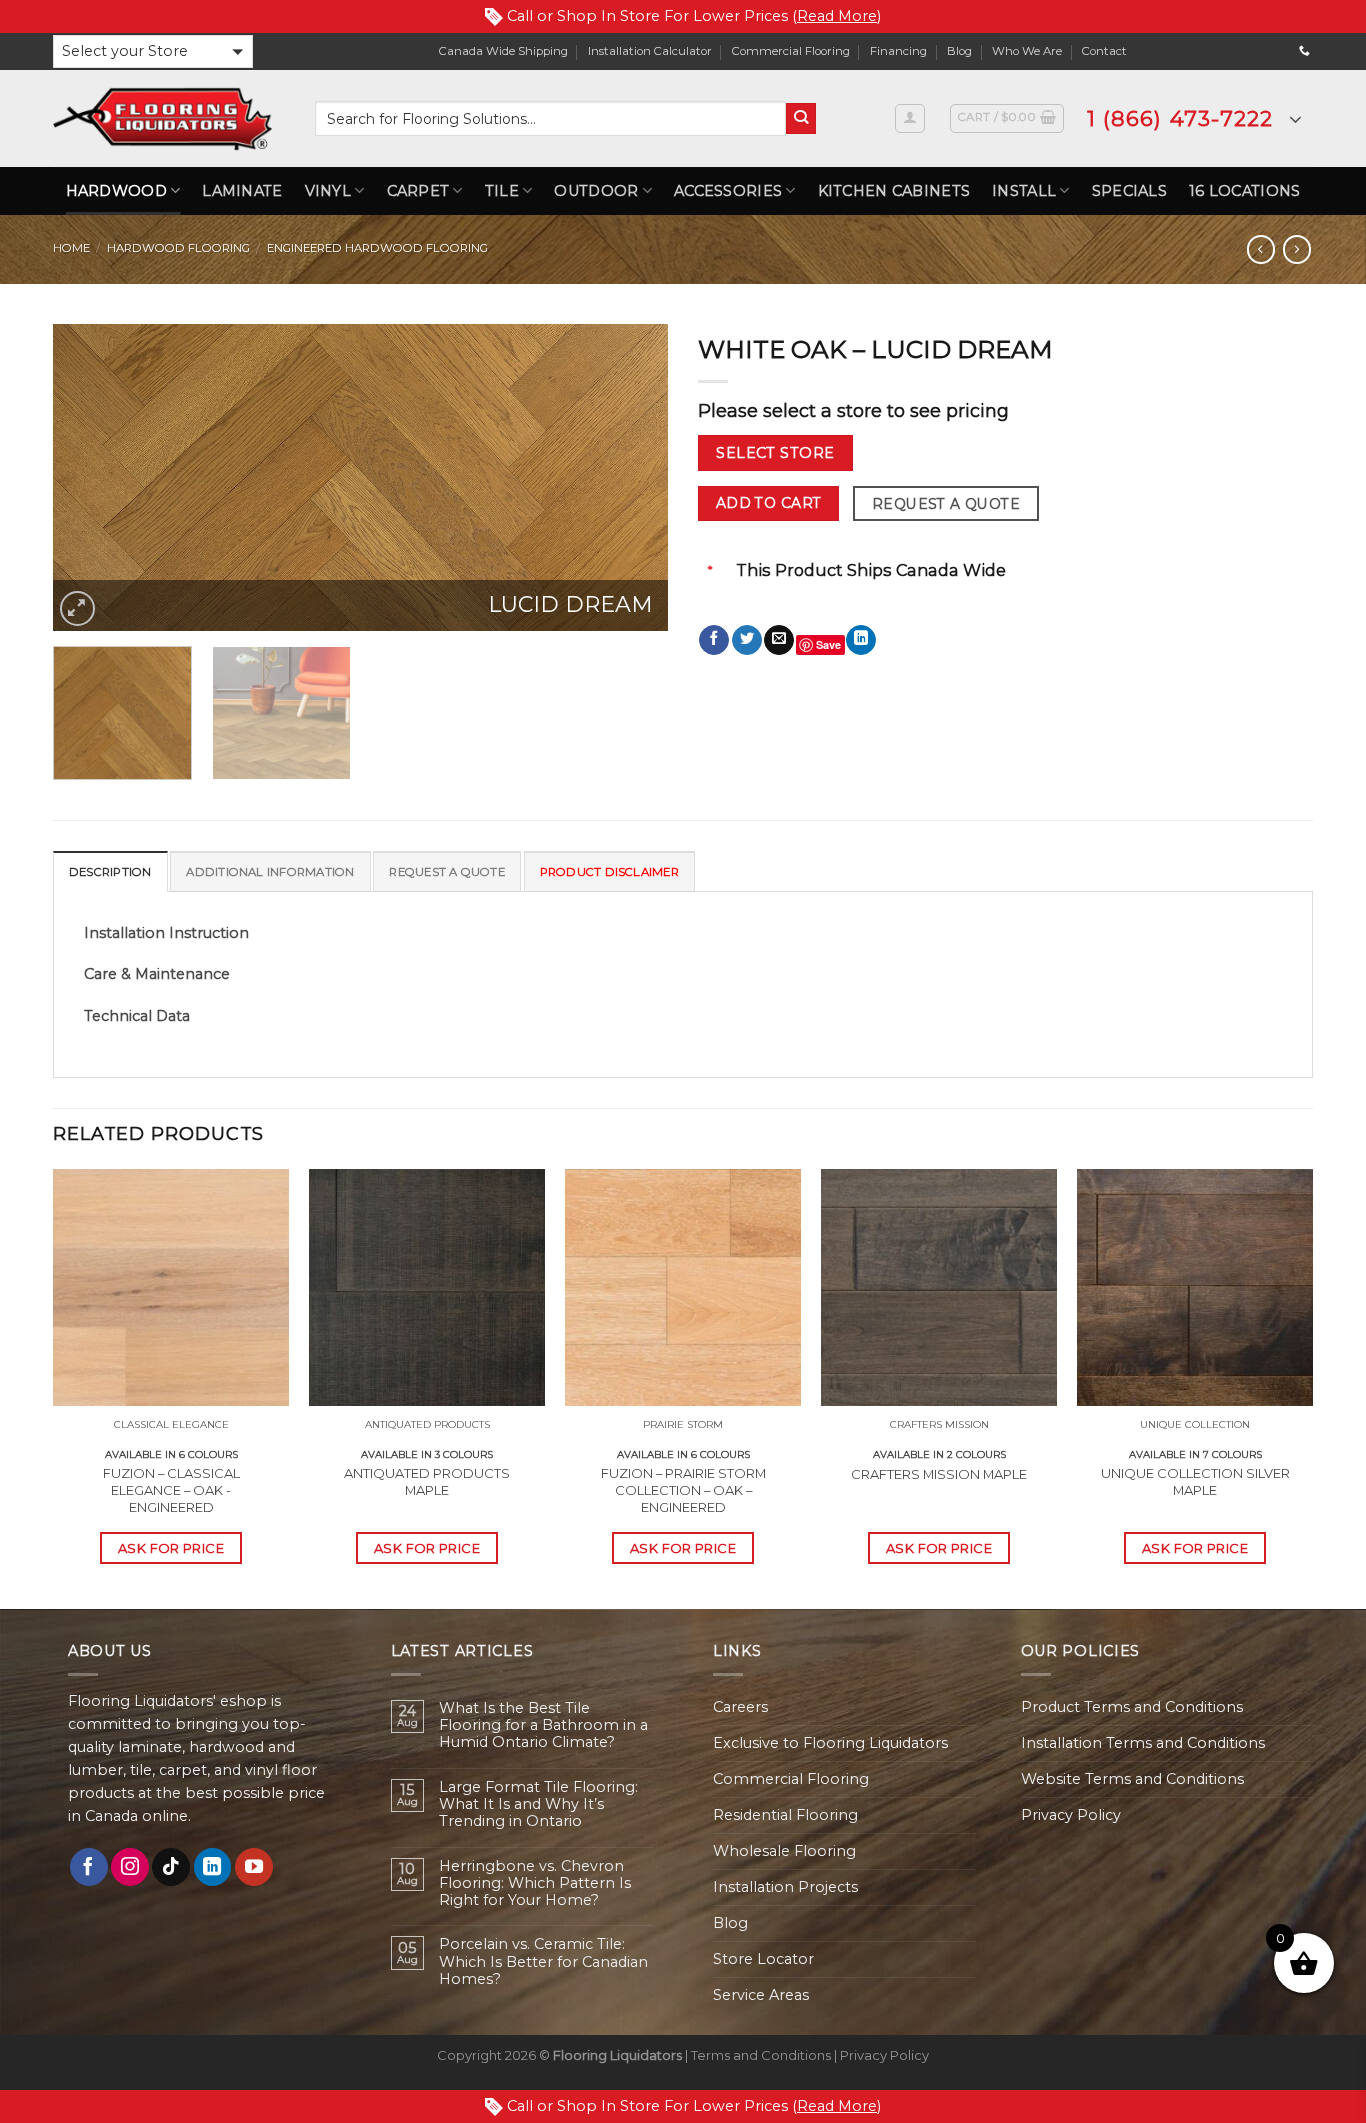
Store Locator (763, 1959)
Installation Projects (785, 1887)
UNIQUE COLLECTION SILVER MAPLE (1195, 1481)
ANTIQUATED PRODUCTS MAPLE (427, 1481)
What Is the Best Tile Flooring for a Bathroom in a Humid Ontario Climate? (543, 1726)
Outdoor (596, 191)
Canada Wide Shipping (503, 51)
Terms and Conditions (761, 2055)
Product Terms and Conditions (1132, 1707)
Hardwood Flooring (178, 248)
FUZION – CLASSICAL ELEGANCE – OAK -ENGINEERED (171, 1490)
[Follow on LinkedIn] (213, 1867)
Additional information (270, 872)
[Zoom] (77, 608)
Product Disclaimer (609, 872)
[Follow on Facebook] (89, 1867)
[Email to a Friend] (779, 640)
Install (1024, 191)
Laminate (242, 191)
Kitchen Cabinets (894, 191)
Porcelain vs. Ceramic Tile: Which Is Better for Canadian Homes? (543, 1962)
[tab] (110, 871)
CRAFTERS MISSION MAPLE (939, 1474)
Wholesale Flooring (784, 1851)
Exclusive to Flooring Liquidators (830, 1743)
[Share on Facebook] (714, 640)
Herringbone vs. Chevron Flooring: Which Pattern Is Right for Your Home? (535, 1884)
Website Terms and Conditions (1132, 1779)
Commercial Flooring (791, 51)
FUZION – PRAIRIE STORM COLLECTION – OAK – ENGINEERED (683, 1490)
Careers (740, 1707)
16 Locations (1244, 191)
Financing (898, 51)
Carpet (418, 191)
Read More (837, 16)
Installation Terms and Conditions (1143, 1743)
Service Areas (761, 1995)
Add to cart (769, 503)
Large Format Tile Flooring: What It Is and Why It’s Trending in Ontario (538, 1805)
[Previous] (90, 478)
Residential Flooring (785, 1815)
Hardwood (116, 191)
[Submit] (801, 118)
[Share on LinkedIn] (861, 640)
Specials (1129, 191)
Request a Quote (946, 504)
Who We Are (1027, 51)
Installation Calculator (650, 51)
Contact (1104, 51)
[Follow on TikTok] (171, 1867)
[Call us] (1304, 51)
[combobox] (550, 118)
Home (71, 248)
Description (110, 872)
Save (828, 644)
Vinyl (328, 191)
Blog (959, 51)
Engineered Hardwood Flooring (377, 248)
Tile (502, 191)
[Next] (631, 478)
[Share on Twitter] (747, 640)
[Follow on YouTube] (254, 1867)
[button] (153, 51)
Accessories (728, 191)
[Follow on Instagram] (130, 1867)
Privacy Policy (1071, 1815)
